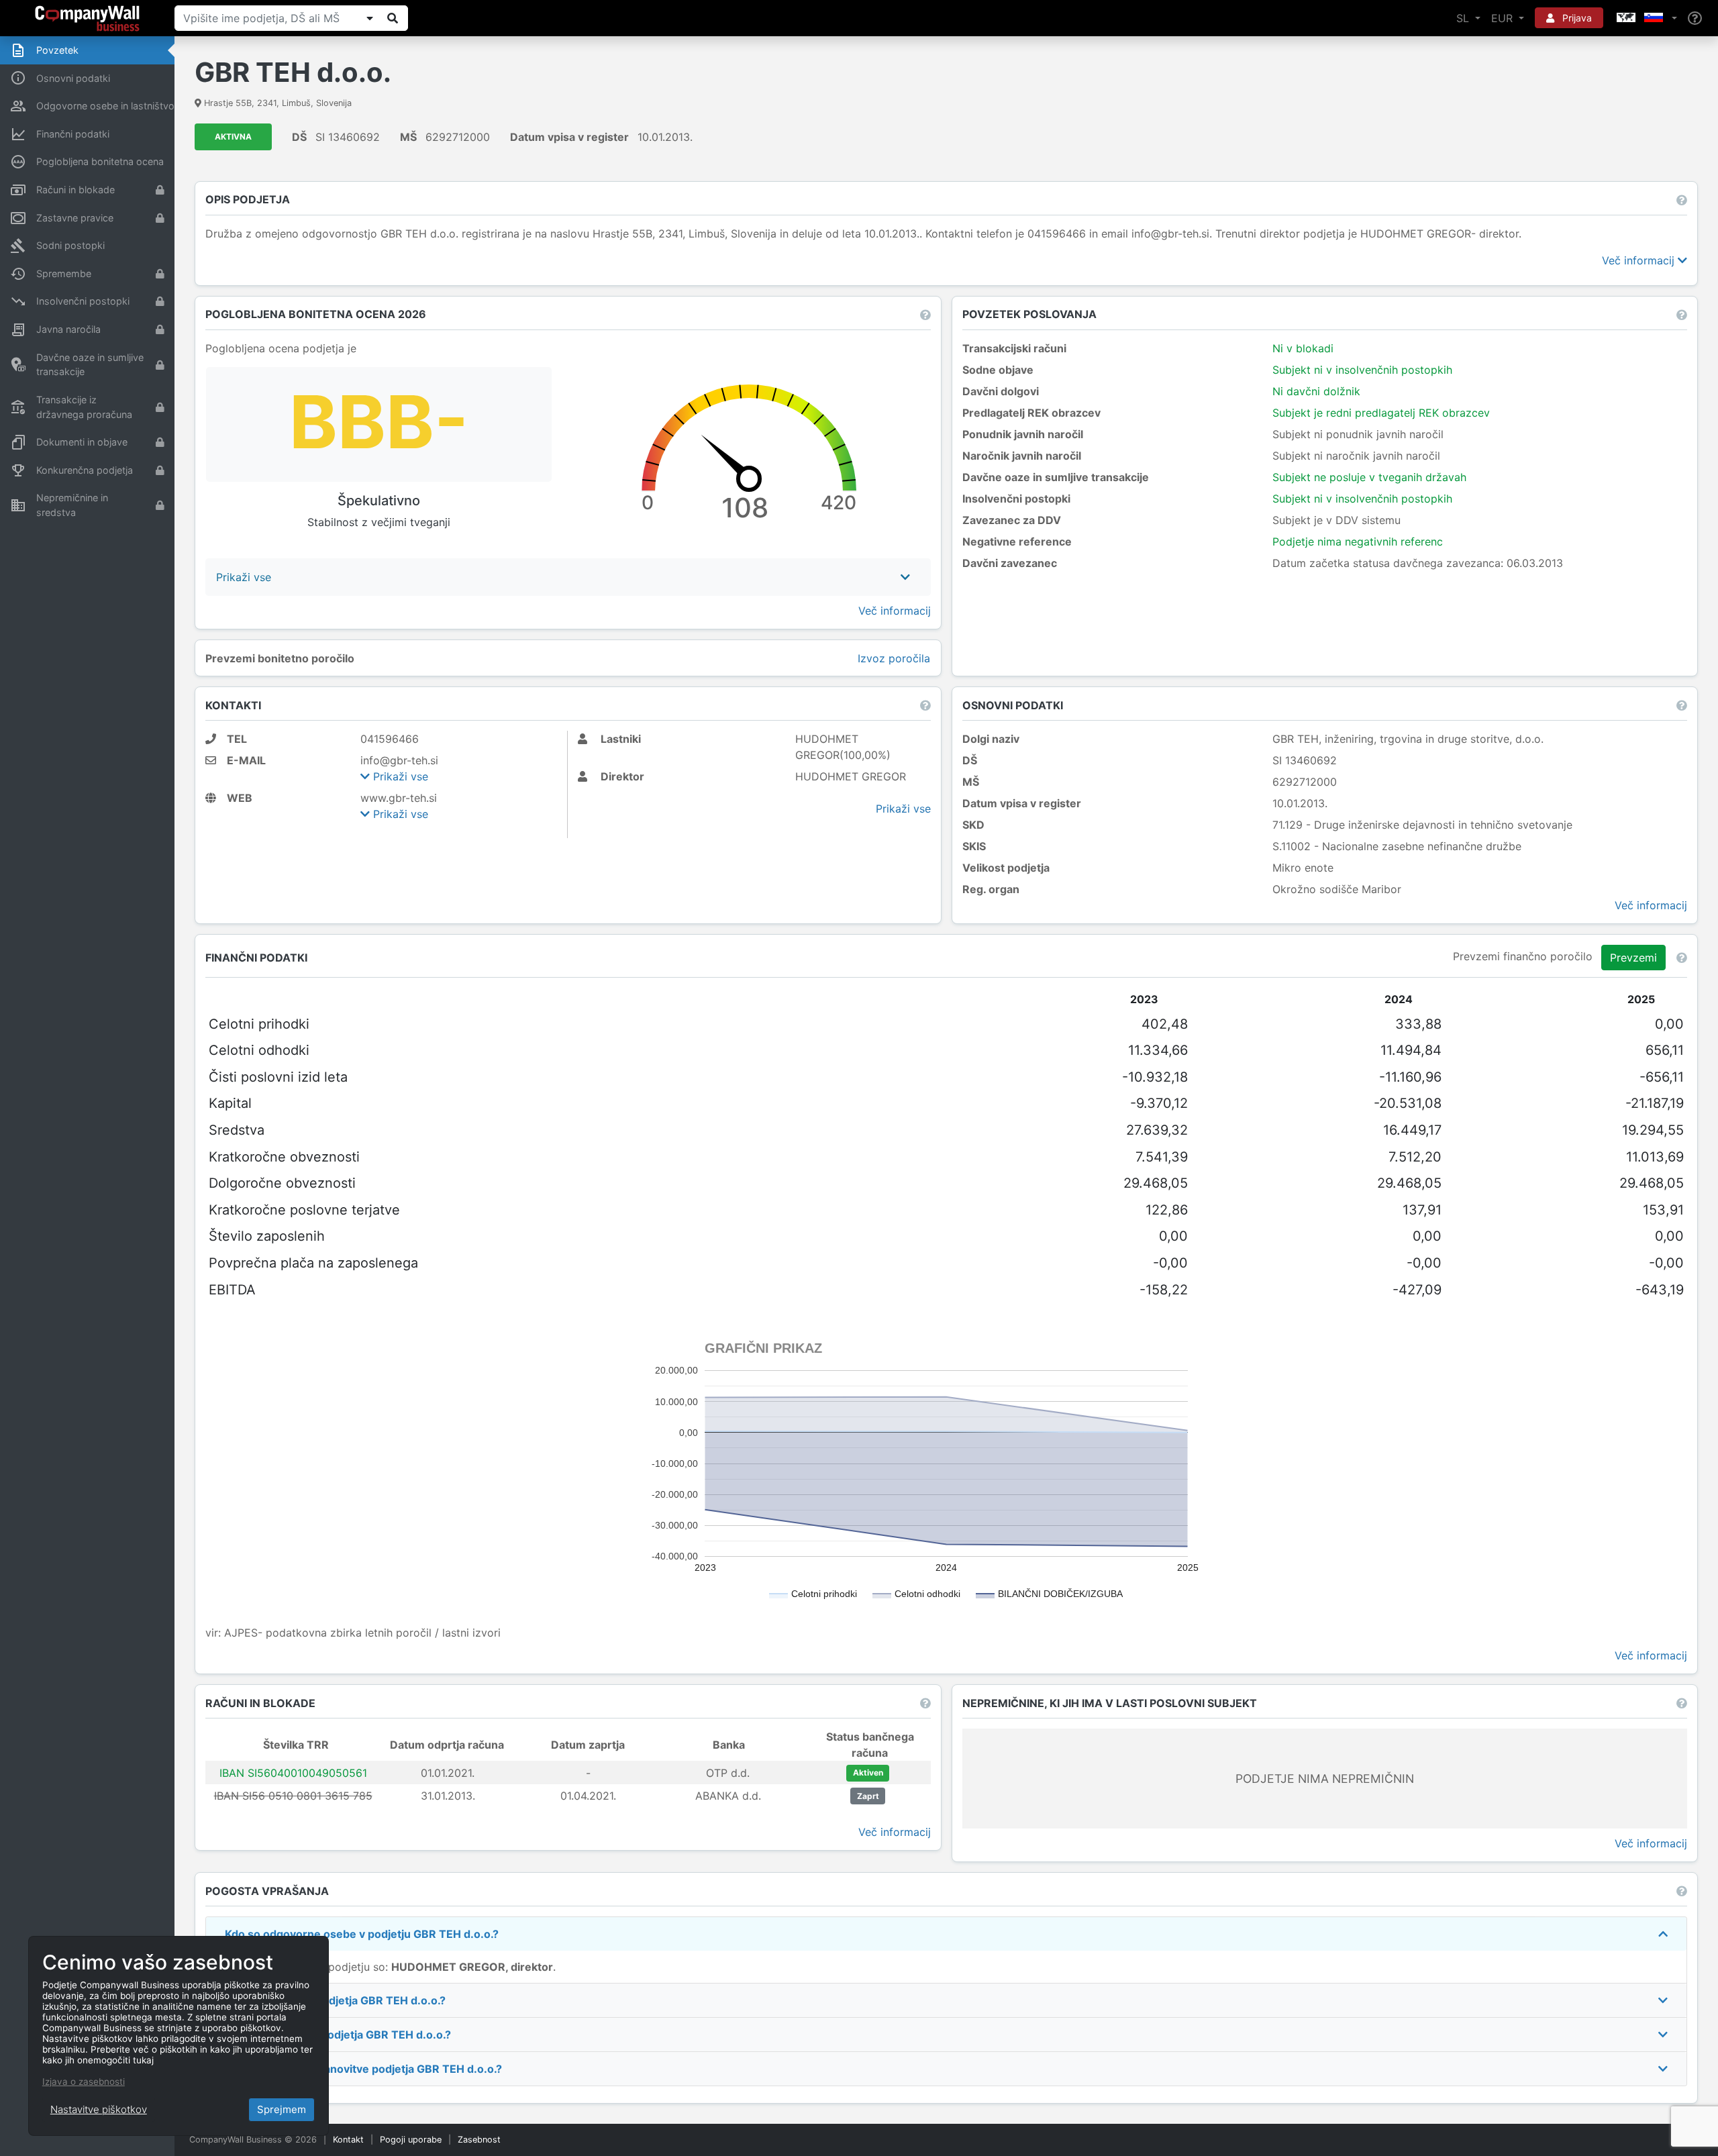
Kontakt (348, 2140)
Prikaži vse (399, 776)
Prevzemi (1633, 958)
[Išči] (393, 18)
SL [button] (1464, 18)
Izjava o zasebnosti (84, 2082)
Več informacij (1640, 260)
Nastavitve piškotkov (99, 2109)
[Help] (1695, 18)
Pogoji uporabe (411, 2140)
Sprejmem (282, 2109)
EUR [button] (1504, 18)
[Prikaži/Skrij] (370, 18)
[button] (1646, 18)
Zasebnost (479, 2140)
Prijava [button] (1576, 18)
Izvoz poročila (894, 658)
